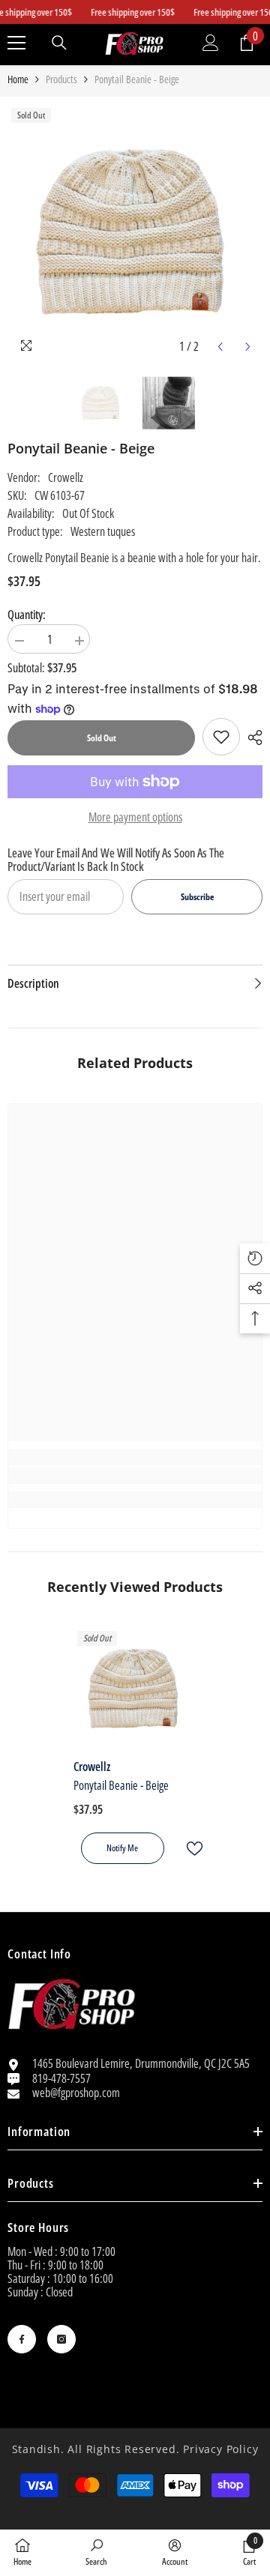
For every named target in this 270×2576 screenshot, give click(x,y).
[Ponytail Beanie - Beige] (135, 1689)
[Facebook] (22, 2339)
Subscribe (197, 897)
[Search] (59, 43)
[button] (220, 347)
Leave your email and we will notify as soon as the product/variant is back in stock (116, 860)
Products (61, 79)
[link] (221, 737)
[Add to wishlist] (188, 1849)
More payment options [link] (135, 817)
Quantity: (27, 615)
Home (18, 79)
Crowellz (66, 477)
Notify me (122, 1848)
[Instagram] (61, 2339)
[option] (135, 233)
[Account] (211, 43)
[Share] (251, 737)
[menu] (16, 43)
